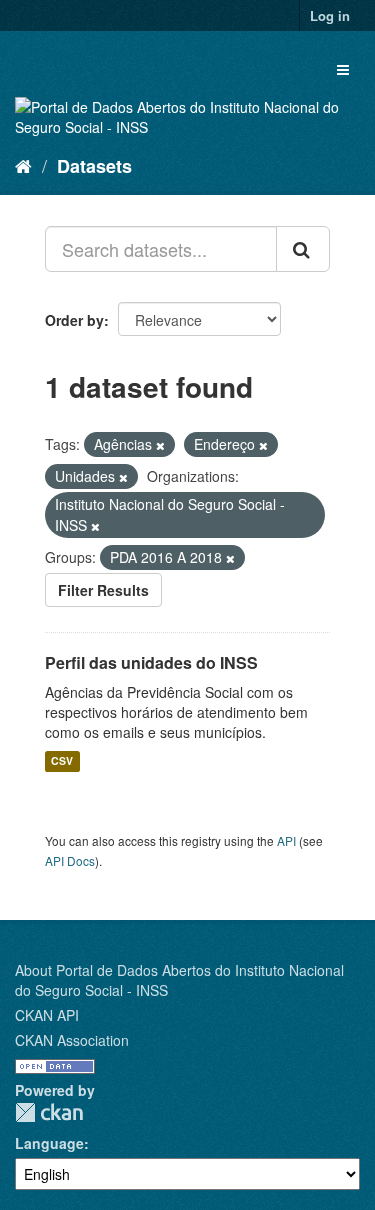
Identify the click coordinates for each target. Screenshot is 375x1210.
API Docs (70, 860)
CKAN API (47, 1015)
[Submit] (303, 249)
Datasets (94, 166)
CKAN (49, 1112)
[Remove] (160, 445)
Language (49, 1143)
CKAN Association (72, 1040)
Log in (330, 15)
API (286, 840)
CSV (62, 761)
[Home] (23, 165)
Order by (74, 320)
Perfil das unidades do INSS (151, 662)
